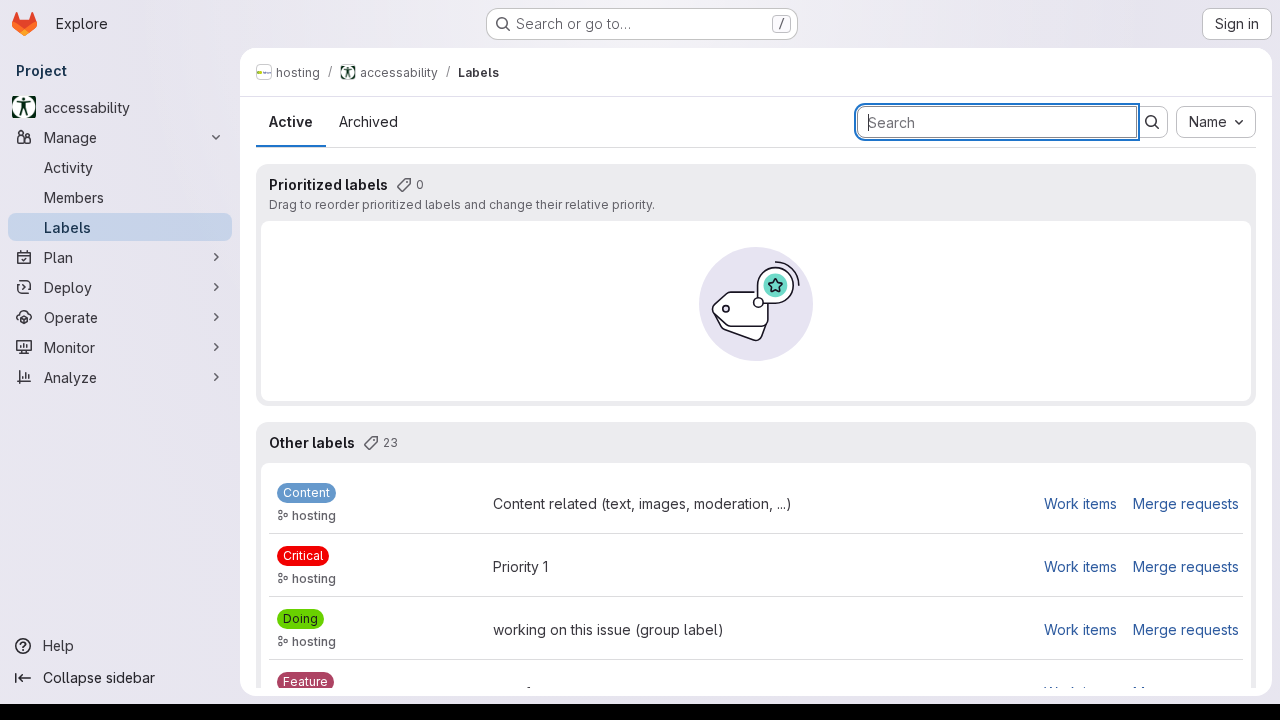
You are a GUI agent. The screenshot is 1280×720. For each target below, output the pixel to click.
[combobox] (1216, 122)
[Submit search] (1152, 122)
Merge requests (1186, 503)
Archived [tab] (368, 121)
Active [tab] (291, 121)
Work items (1080, 503)
